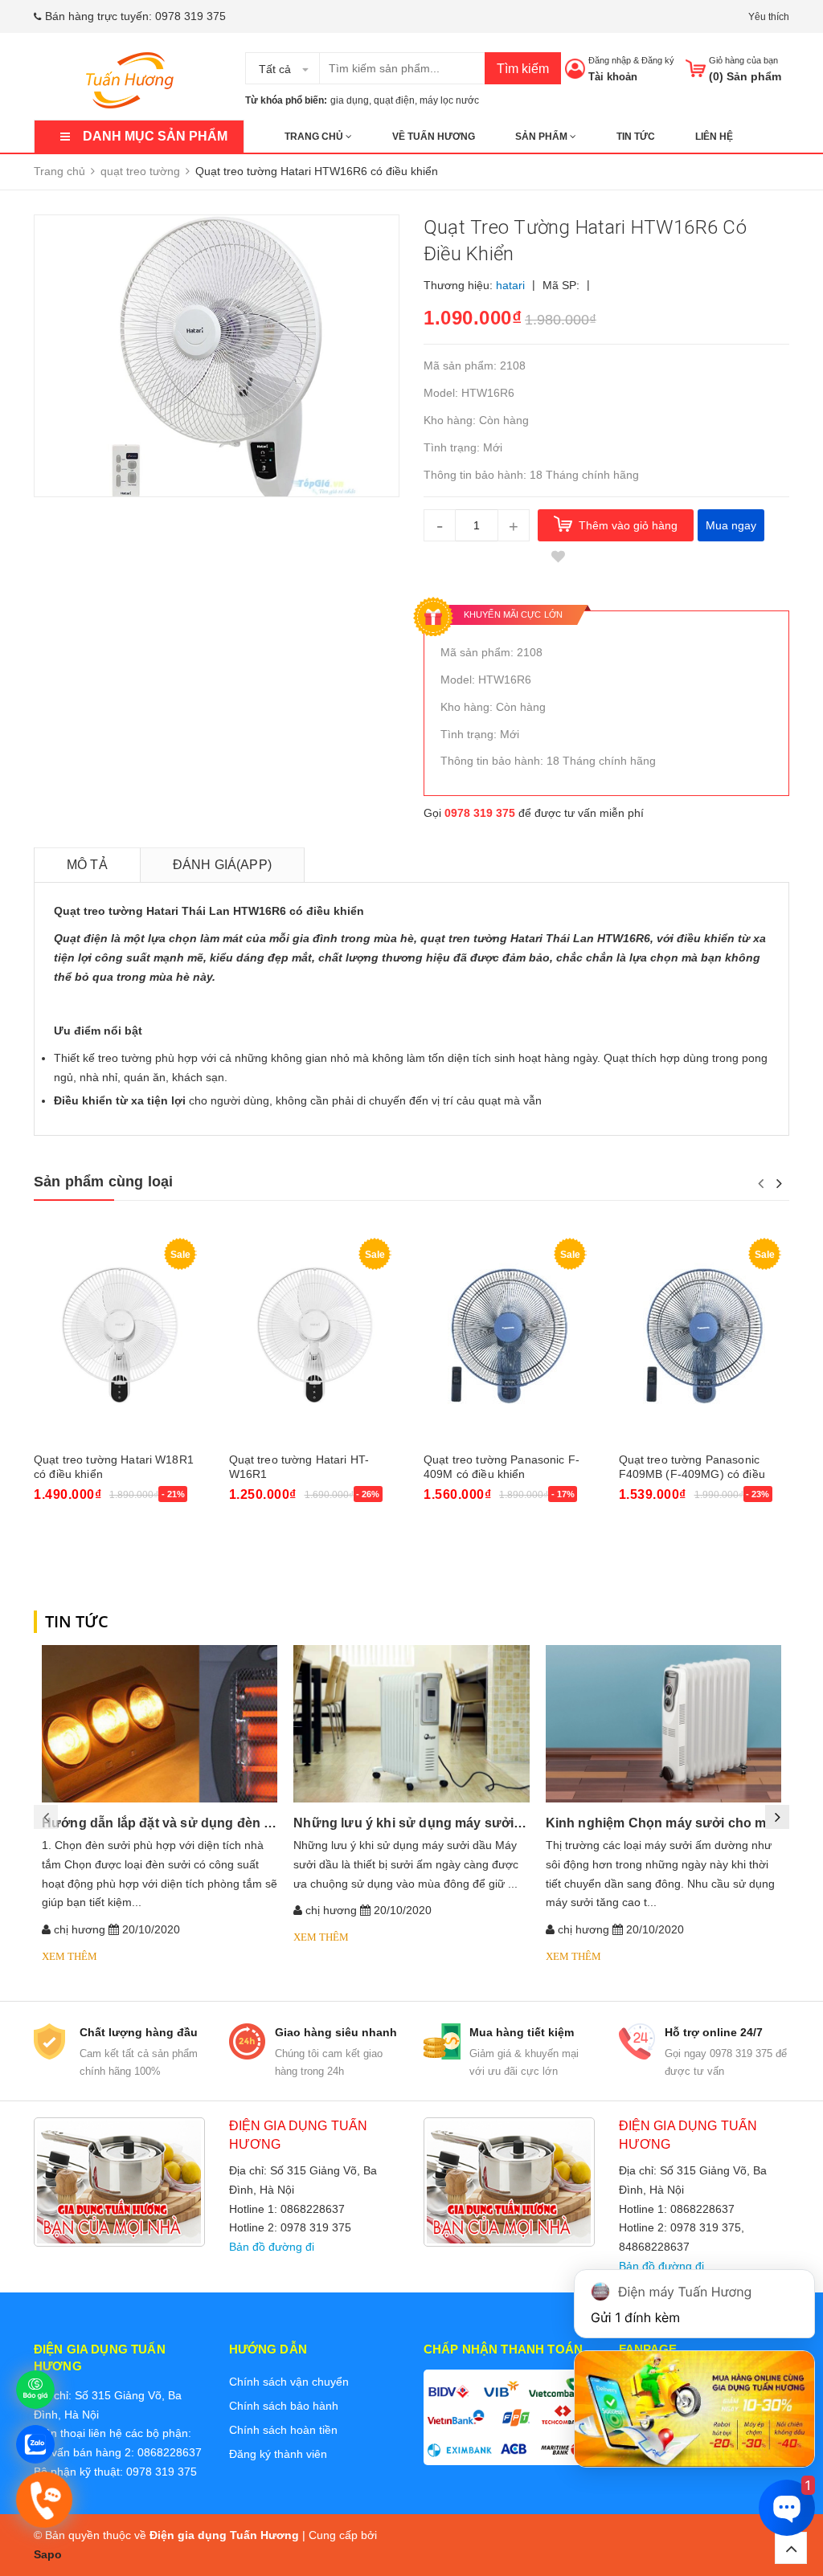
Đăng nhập (610, 60)
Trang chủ (315, 137)
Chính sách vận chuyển (289, 2382)
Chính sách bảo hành (284, 2406)
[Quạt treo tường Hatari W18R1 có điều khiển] (119, 1337)
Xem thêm (70, 1956)
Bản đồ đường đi (272, 2247)
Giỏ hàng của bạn (743, 60)
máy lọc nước (449, 100)
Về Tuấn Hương (434, 137)
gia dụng (350, 100)
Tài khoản (613, 77)
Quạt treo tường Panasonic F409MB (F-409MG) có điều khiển (692, 1474)
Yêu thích (769, 17)
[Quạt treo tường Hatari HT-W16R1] (315, 1337)
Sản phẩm (543, 137)
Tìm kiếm (523, 69)
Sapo (48, 2554)
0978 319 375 (190, 16)
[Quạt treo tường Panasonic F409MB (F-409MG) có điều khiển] (704, 1337)
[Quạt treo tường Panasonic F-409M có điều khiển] (509, 1337)
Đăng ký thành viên (278, 2454)
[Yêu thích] (558, 557)
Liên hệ (714, 137)
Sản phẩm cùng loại (103, 1182)
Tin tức (636, 137)
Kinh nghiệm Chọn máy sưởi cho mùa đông (682, 1823)
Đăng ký (658, 60)
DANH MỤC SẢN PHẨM (155, 136)
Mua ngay (731, 525)
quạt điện (394, 100)
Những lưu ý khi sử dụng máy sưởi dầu (417, 1823)
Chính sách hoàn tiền (283, 2430)
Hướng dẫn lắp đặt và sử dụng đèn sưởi (168, 1823)
